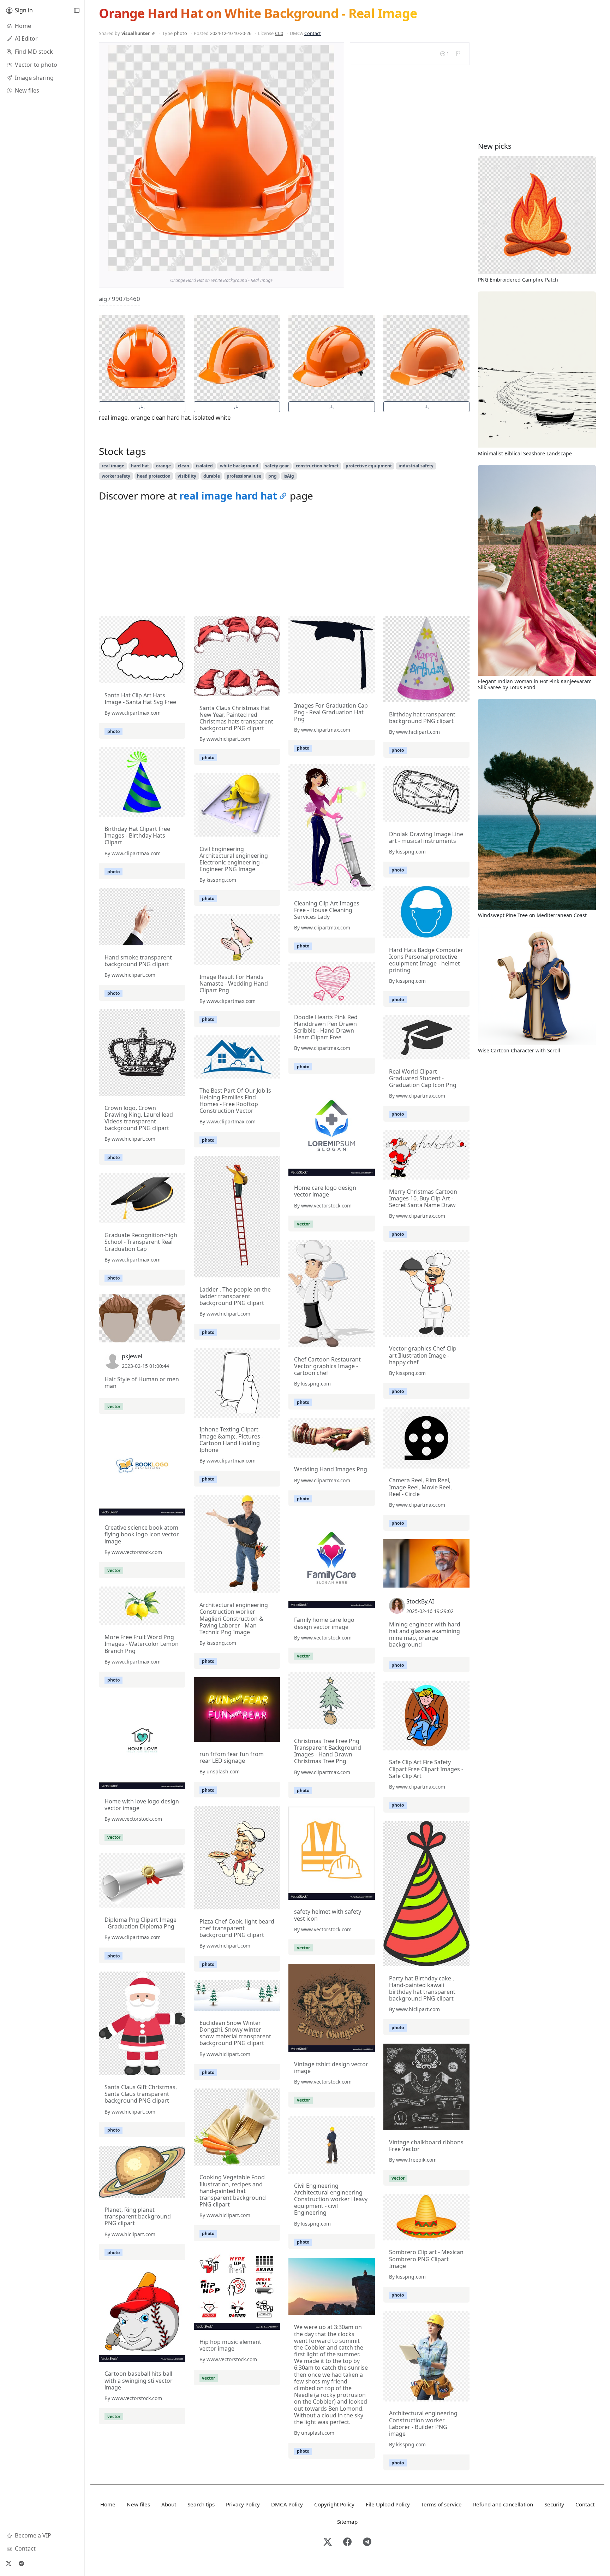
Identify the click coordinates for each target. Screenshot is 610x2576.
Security (554, 2504)
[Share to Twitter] (302, 264)
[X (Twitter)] (8, 2563)
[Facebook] (347, 2542)
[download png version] (142, 407)
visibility (187, 476)
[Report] (458, 54)
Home (108, 2504)
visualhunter (136, 33)
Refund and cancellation (503, 2504)
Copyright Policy (334, 2504)
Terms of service (441, 2504)
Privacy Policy (243, 2504)
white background (239, 466)
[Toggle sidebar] (77, 11)
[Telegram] (21, 2563)
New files (138, 2504)
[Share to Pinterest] (327, 264)
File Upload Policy (388, 2504)
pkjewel (132, 1356)
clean (184, 466)
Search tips (201, 2504)
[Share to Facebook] (315, 264)
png (273, 476)
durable (212, 476)
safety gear (277, 466)
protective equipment (369, 466)
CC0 (279, 33)
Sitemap (347, 2522)
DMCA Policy (287, 2504)
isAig (289, 476)
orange (163, 466)
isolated (204, 466)
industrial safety (416, 466)
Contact (313, 33)
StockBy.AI (420, 1601)
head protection (154, 476)
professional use (244, 476)
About (169, 2504)
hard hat (140, 466)
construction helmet (317, 466)
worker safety (116, 476)
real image (113, 466)
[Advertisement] (284, 561)
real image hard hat (228, 496)
